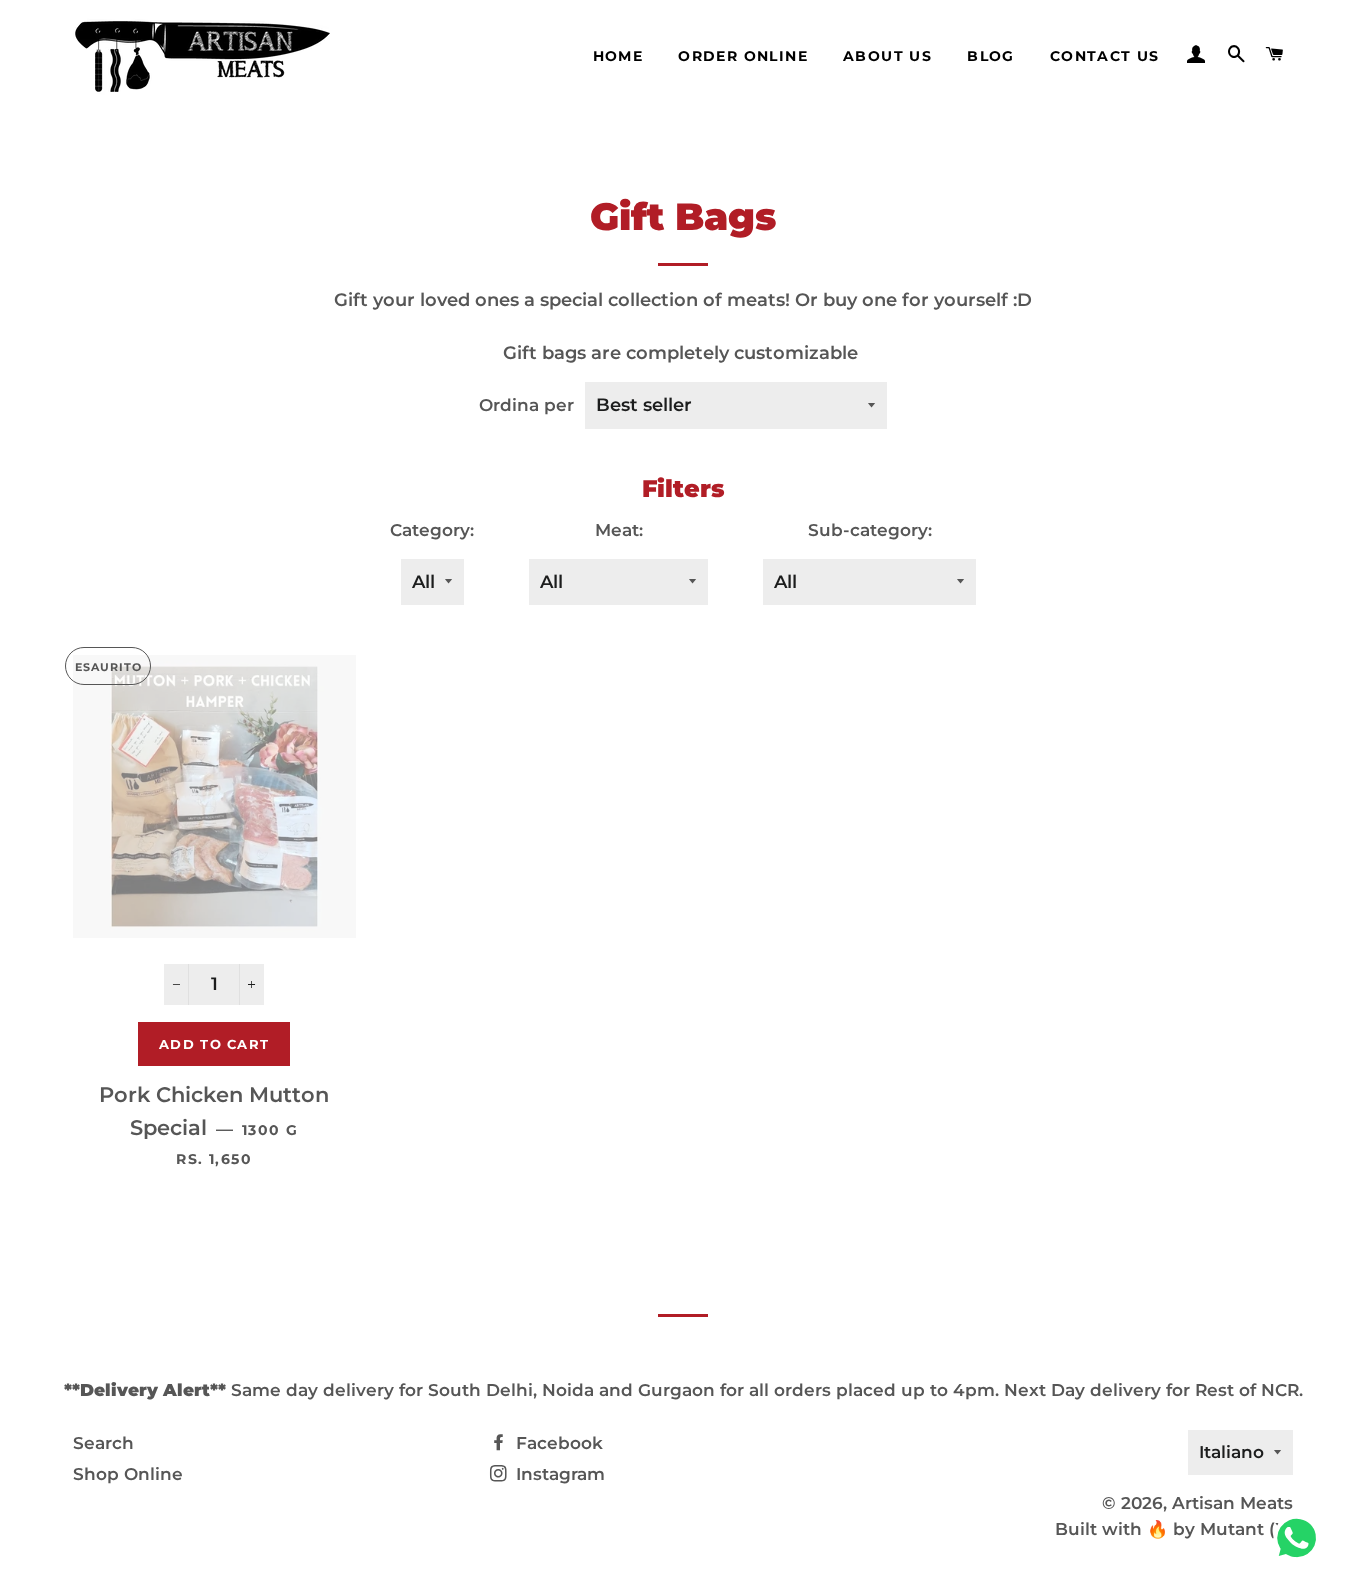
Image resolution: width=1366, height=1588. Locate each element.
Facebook (557, 1443)
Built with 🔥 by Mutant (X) (1174, 1529)
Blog (991, 56)
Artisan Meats (1232, 1503)
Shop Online (128, 1474)
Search (103, 1443)
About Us (887, 56)
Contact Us (1105, 56)
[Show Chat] (1301, 1538)
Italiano (1231, 1452)
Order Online (743, 56)
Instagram (558, 1474)
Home (618, 56)
